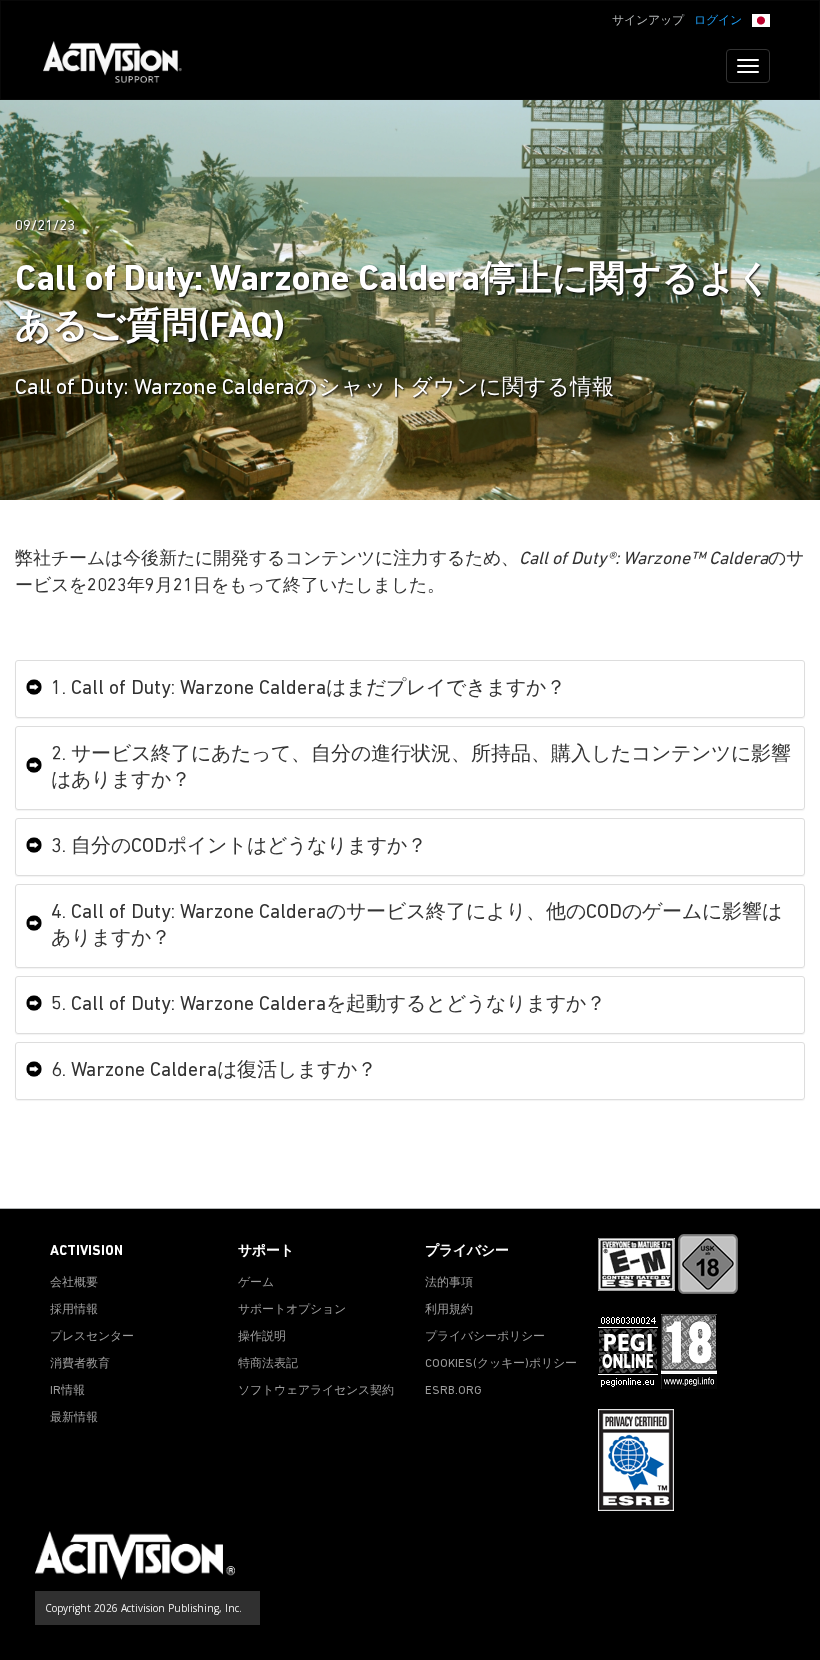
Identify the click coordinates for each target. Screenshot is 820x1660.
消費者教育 (80, 1364)
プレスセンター (92, 1337)
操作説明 (262, 1337)
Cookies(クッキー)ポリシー (501, 1364)
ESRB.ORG (453, 1391)
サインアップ (648, 21)
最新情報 (74, 1418)
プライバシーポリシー (485, 1337)
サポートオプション (292, 1310)
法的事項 (449, 1283)
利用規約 (449, 1310)
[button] (761, 19)
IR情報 (67, 1391)
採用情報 (74, 1310)
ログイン (718, 21)
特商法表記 (268, 1364)
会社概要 (74, 1283)
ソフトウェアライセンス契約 (316, 1391)
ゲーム (256, 1283)
